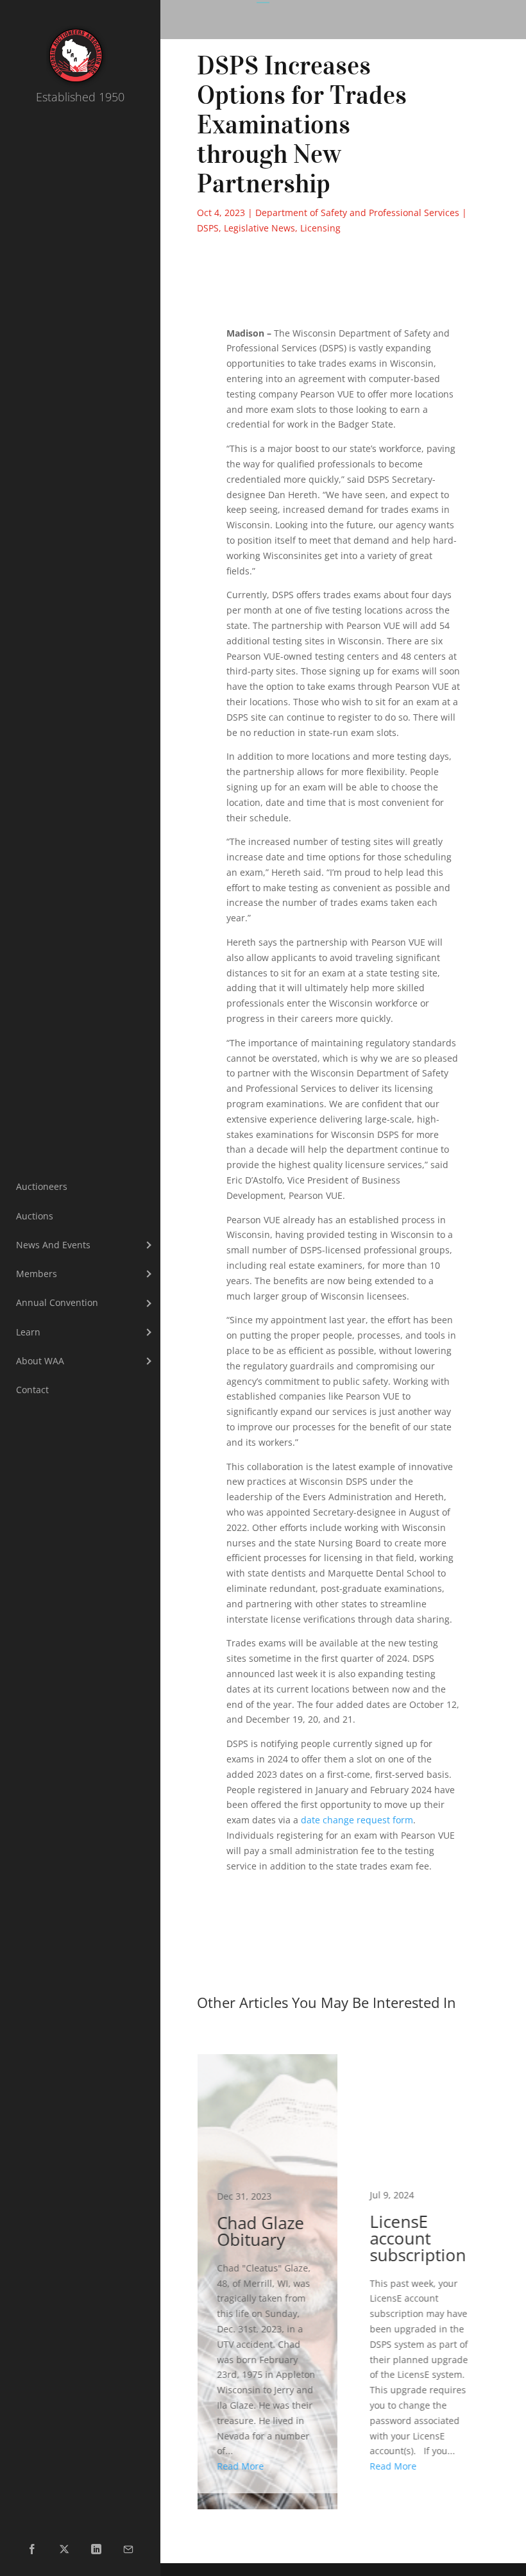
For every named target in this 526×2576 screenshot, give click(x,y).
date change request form (357, 1820)
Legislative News (259, 228)
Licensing (320, 228)
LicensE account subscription (420, 2274)
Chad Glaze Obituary (267, 2274)
